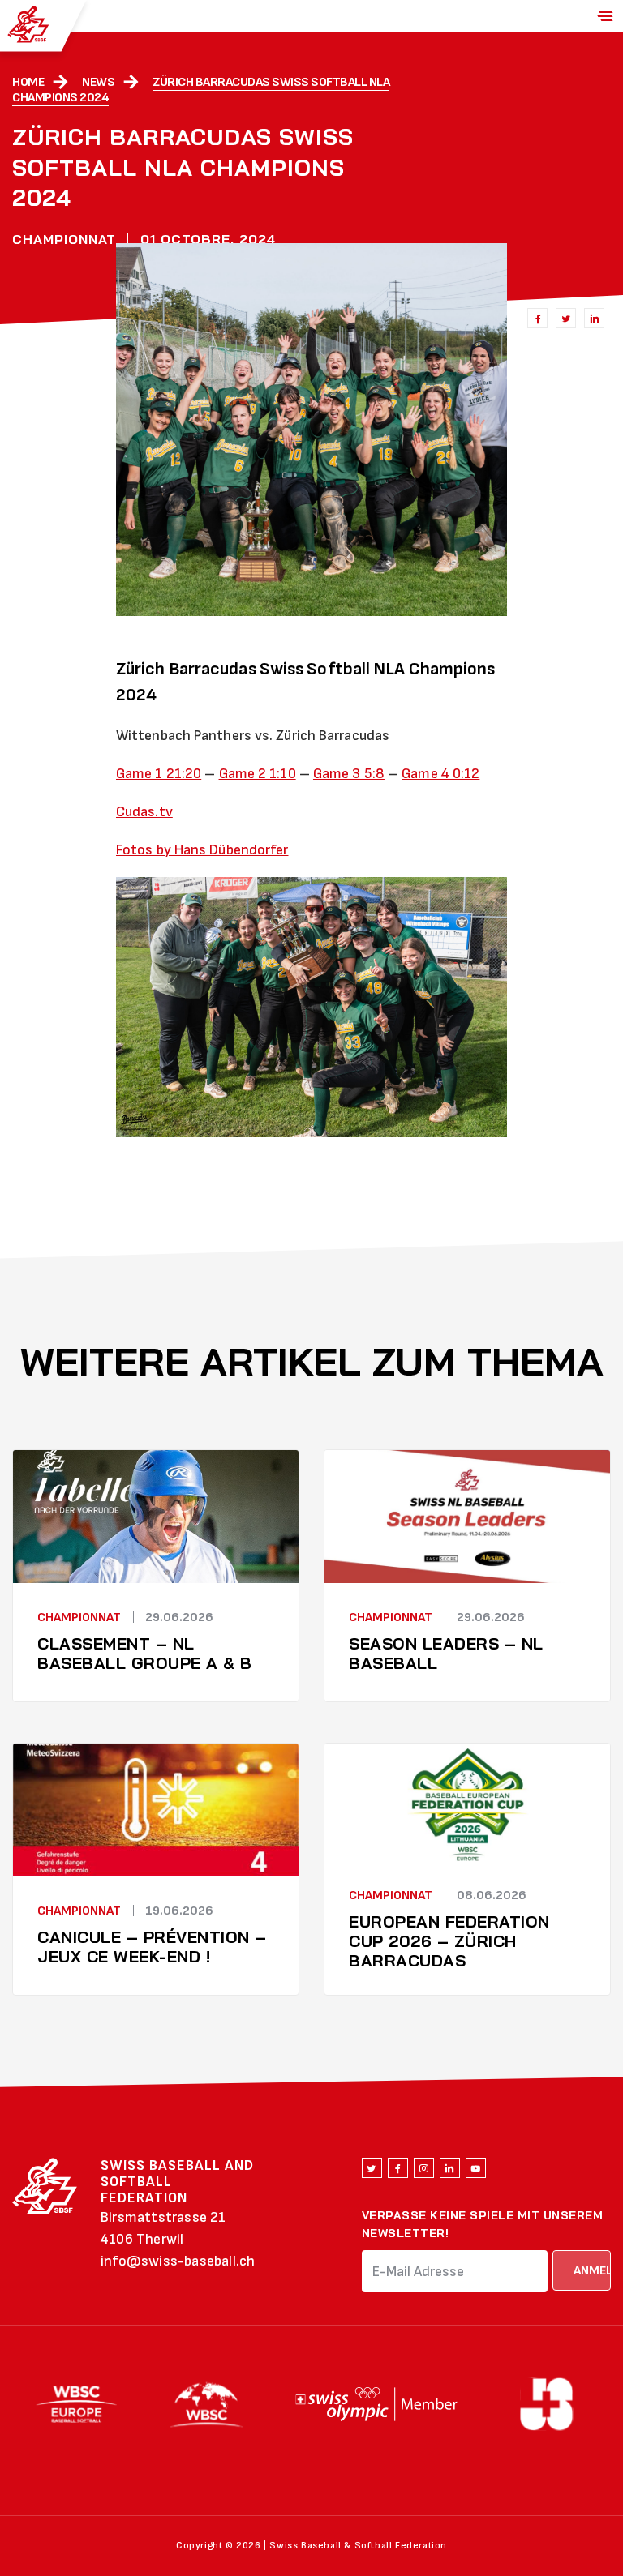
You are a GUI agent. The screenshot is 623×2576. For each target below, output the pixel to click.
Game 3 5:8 (349, 774)
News (98, 82)
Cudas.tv (144, 812)
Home (28, 82)
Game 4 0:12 (440, 774)
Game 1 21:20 (159, 774)
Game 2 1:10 (258, 774)
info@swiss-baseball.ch (178, 2261)
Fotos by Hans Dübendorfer (202, 850)
